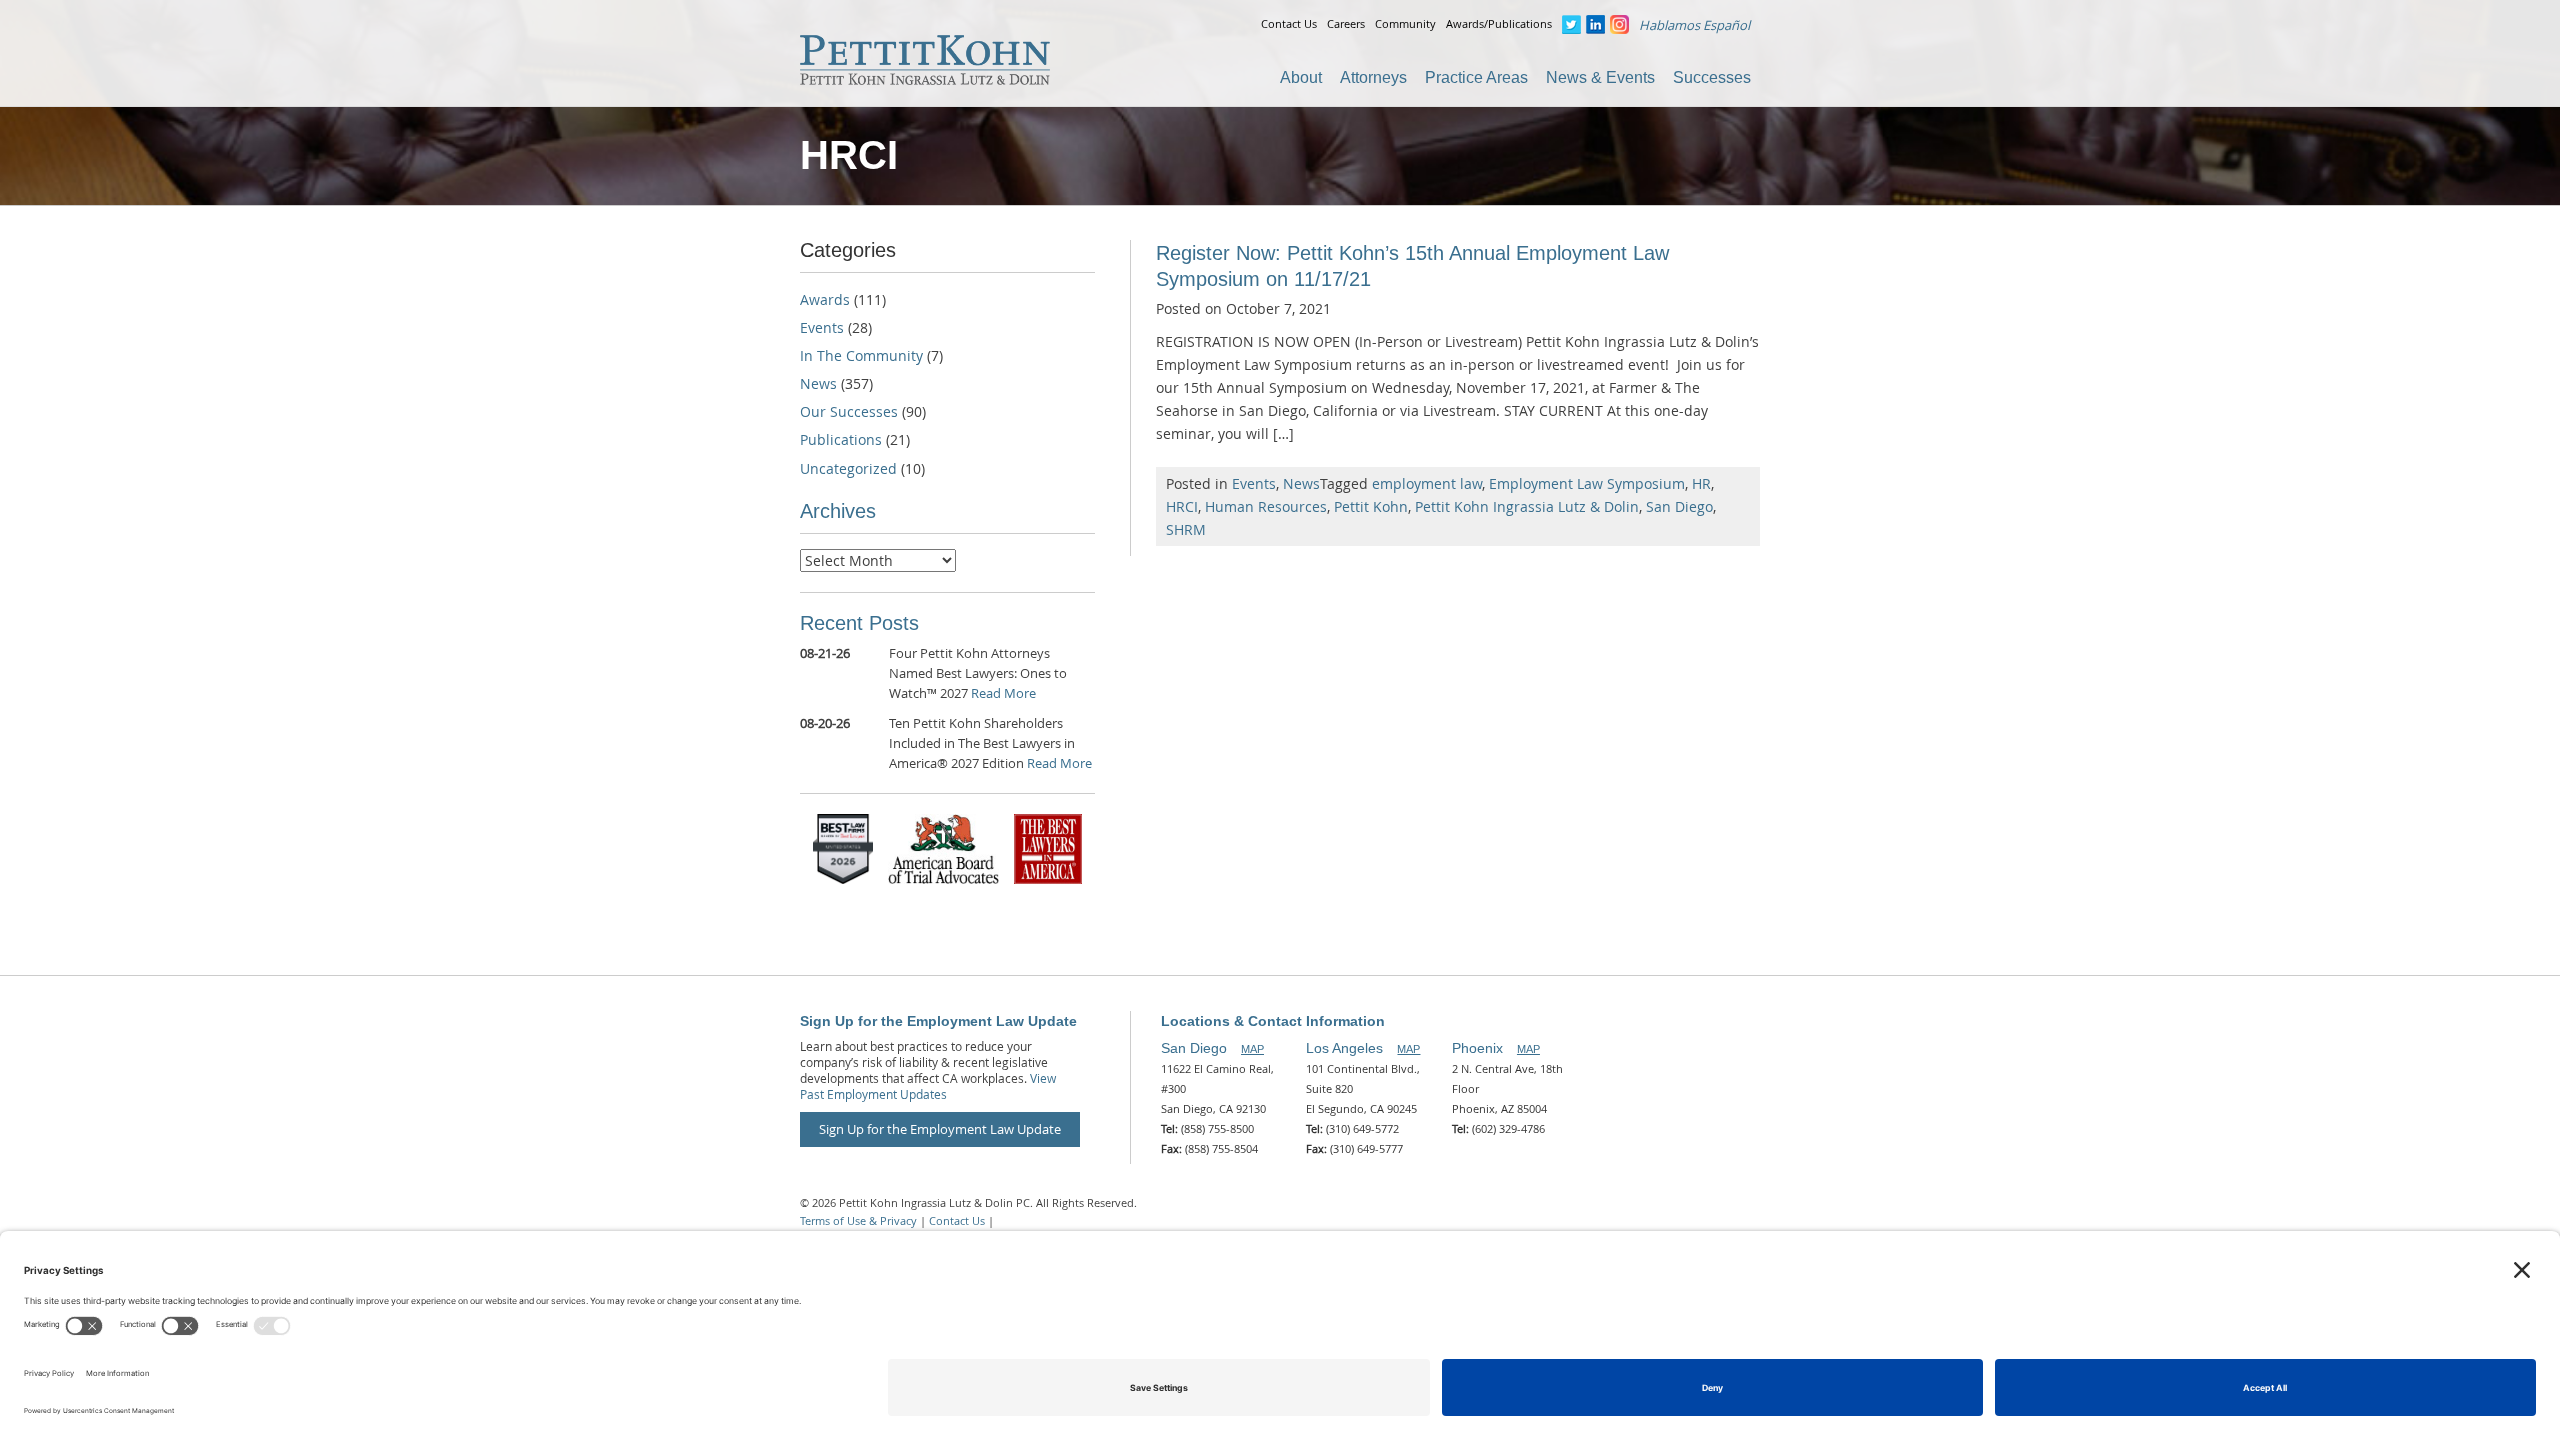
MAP (1252, 1049)
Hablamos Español (1694, 25)
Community (1405, 23)
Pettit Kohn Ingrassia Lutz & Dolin (1527, 506)
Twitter (1571, 24)
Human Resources (1266, 506)
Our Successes (849, 411)
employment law (1427, 483)
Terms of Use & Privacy (858, 1220)
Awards (825, 299)
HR (1701, 483)
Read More (1003, 693)
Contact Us (1289, 23)
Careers (1346, 23)
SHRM (1186, 529)
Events (1254, 483)
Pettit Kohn (1371, 506)
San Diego (1679, 506)
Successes (1712, 77)
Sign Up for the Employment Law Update (940, 1129)
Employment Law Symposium (1587, 483)
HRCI (1182, 506)
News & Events (1600, 77)
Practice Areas (1476, 77)
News (1301, 483)
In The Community (861, 355)
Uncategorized (848, 468)
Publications (841, 439)
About (1301, 77)
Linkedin (1595, 24)
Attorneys (1373, 77)
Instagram (1619, 24)
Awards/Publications (1499, 23)
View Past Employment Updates (928, 1086)
